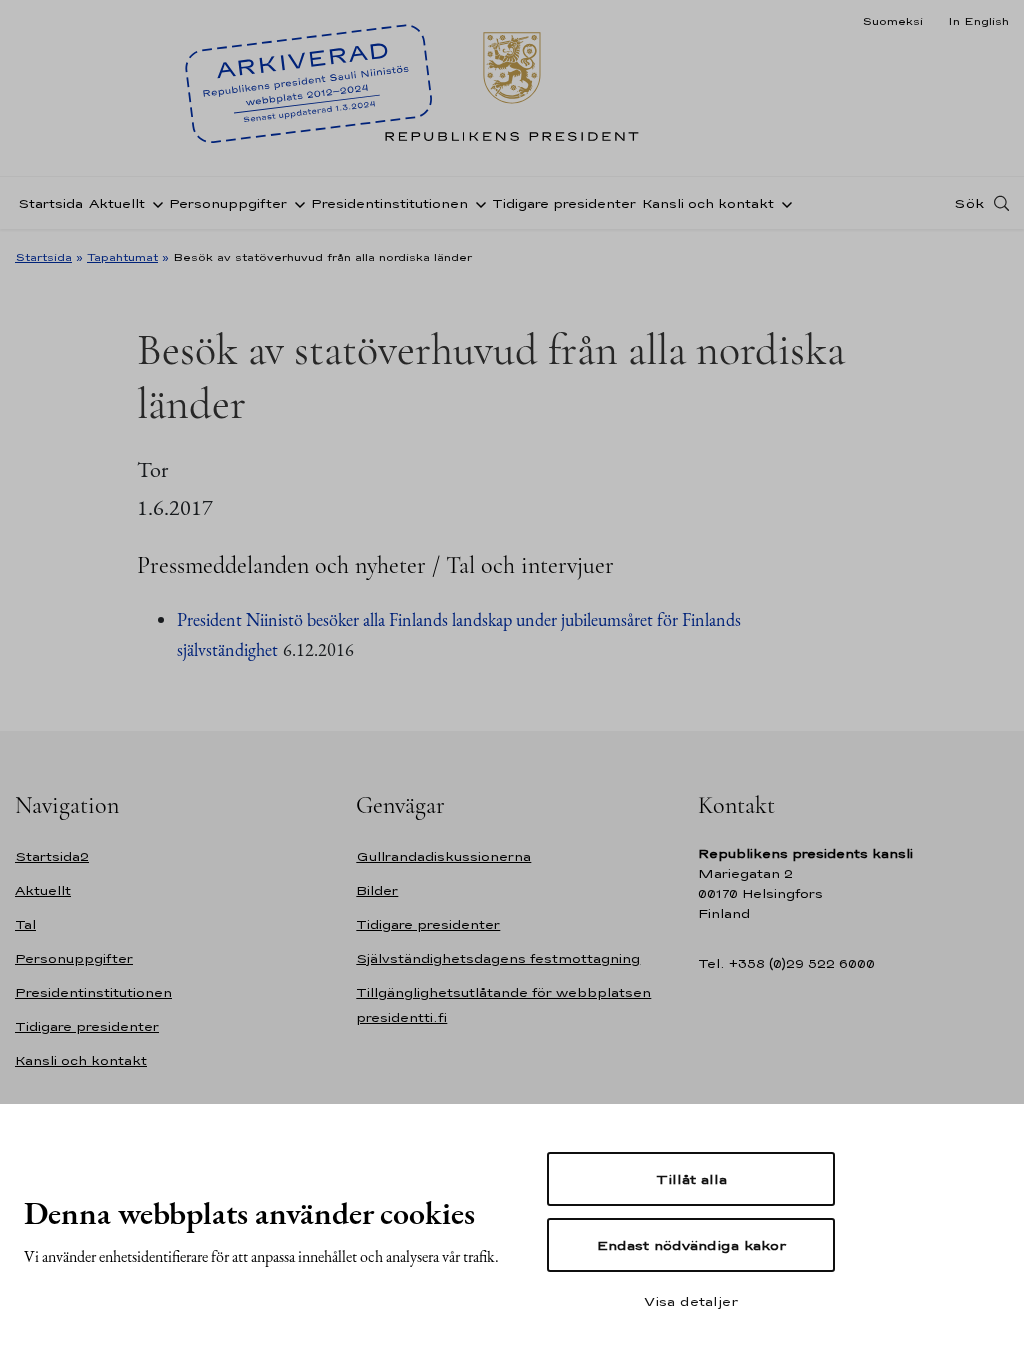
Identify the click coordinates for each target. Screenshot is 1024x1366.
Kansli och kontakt (708, 203)
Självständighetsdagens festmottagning (498, 958)
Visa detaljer (691, 1301)
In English (978, 21)
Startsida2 (52, 856)
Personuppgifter (228, 203)
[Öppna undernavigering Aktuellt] (154, 203)
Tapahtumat (122, 257)
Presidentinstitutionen (389, 203)
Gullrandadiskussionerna (443, 856)
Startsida (50, 203)
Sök (969, 203)
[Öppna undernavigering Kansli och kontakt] (783, 203)
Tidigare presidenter (564, 203)
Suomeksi (892, 21)
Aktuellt (117, 203)
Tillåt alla (691, 1179)
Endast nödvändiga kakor (691, 1245)
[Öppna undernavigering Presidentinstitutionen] (477, 203)
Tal (25, 924)
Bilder (377, 890)
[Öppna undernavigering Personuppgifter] (296, 203)
